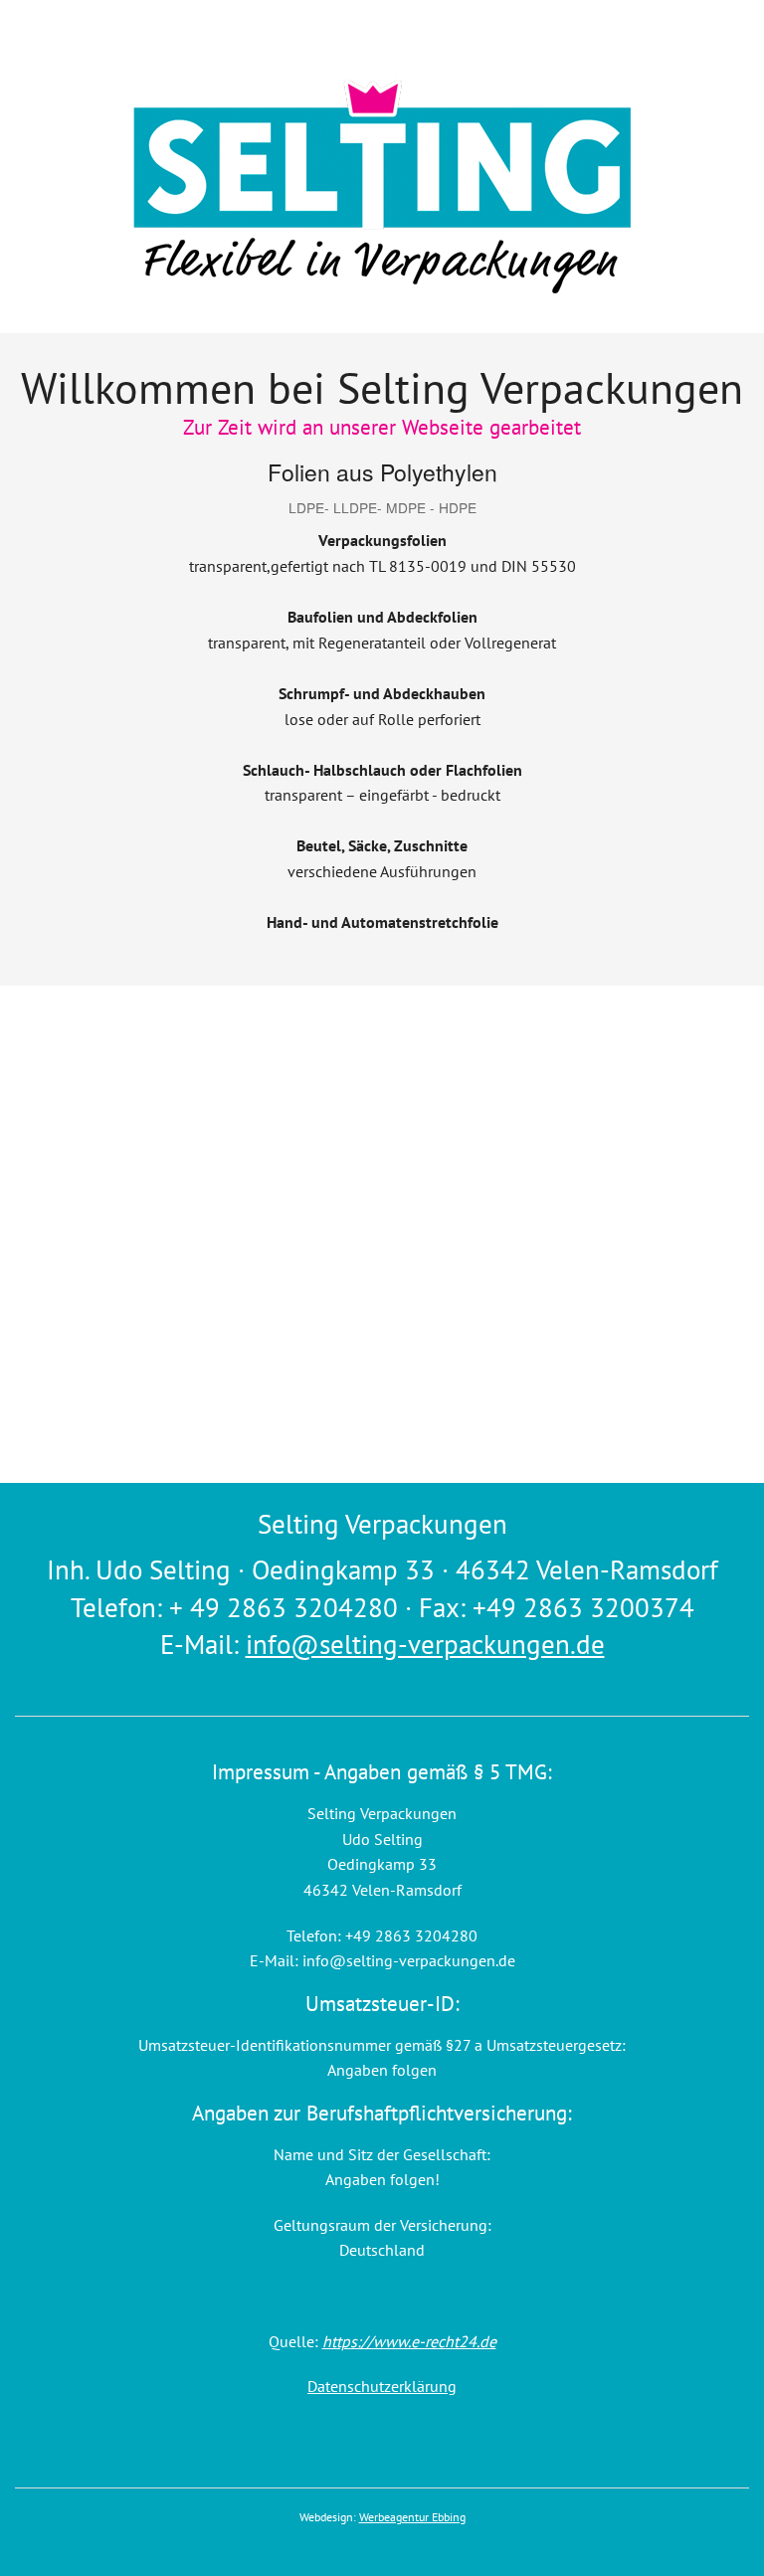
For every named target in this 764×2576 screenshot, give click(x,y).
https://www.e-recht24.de (409, 2341)
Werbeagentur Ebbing (412, 2517)
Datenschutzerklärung (382, 2386)
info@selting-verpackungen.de (425, 1644)
